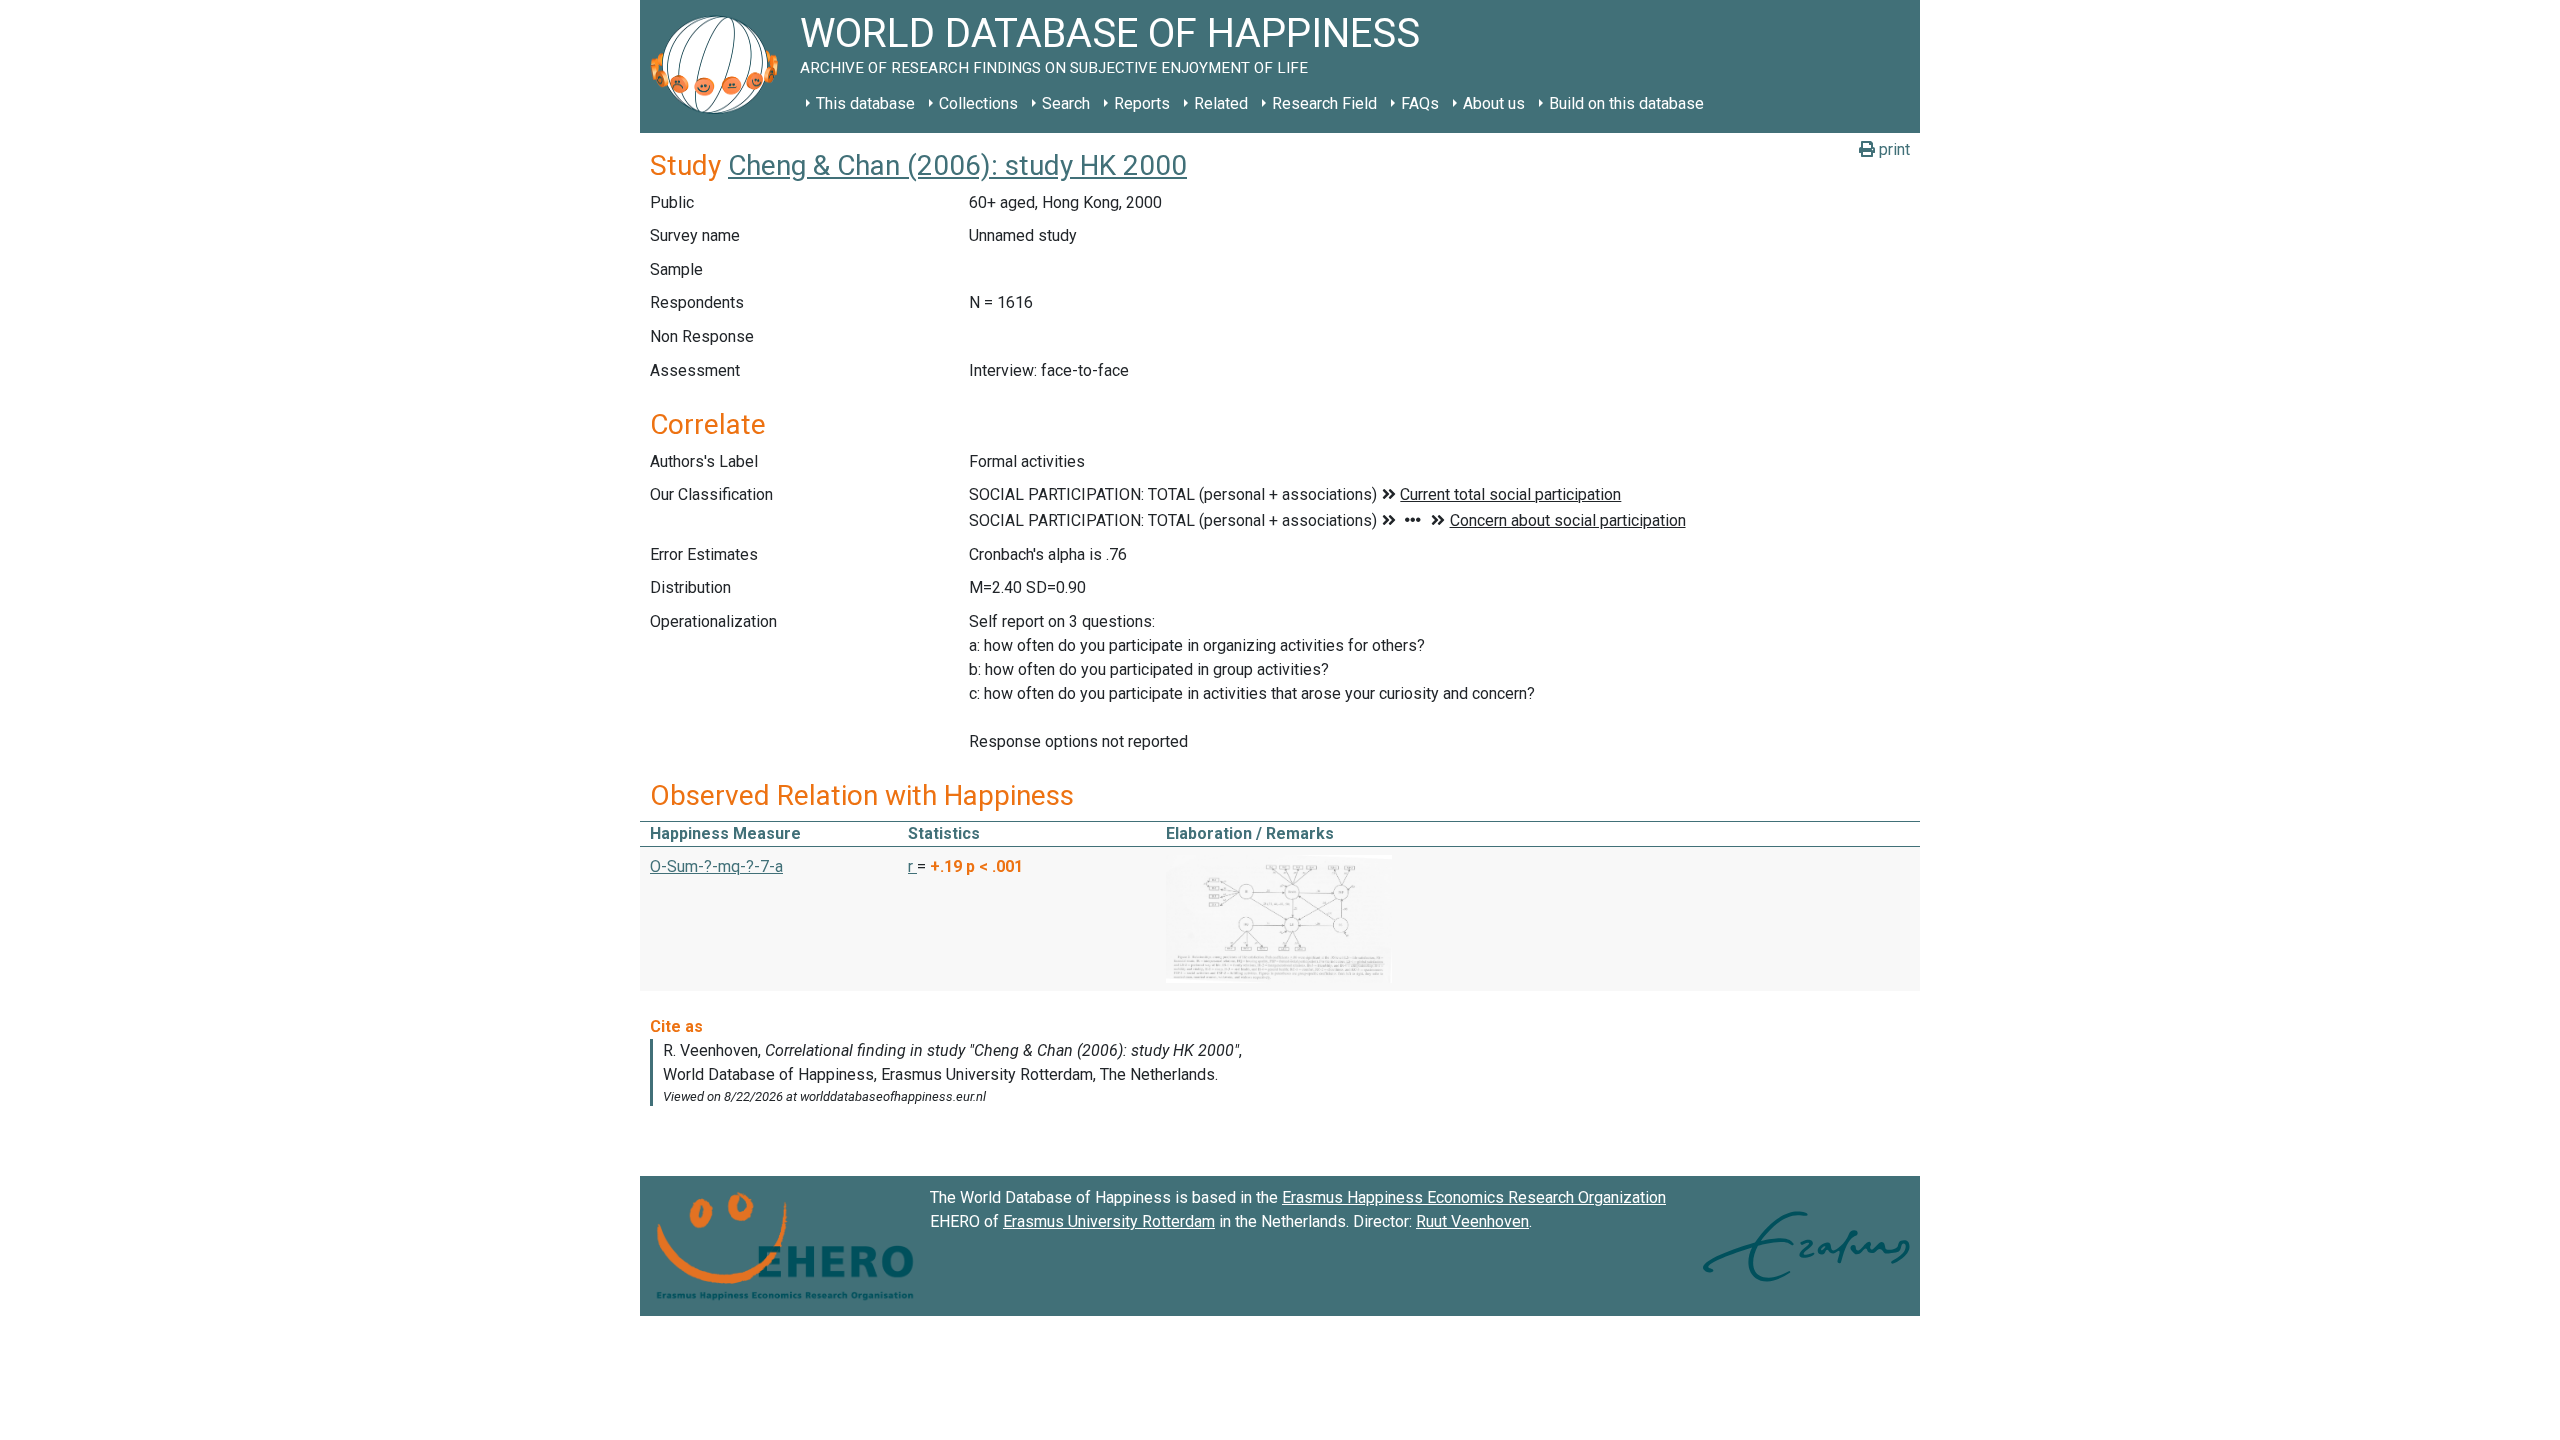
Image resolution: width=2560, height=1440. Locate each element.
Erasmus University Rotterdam (1109, 1221)
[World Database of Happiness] (720, 66)
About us (1494, 103)
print (1892, 149)
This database (865, 103)
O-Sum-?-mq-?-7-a (716, 866)
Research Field (1324, 103)
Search (1066, 103)
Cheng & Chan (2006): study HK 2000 (957, 165)
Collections (978, 103)
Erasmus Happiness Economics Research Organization (1474, 1197)
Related (1221, 103)
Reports (1142, 103)
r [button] (912, 866)
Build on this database (1626, 103)
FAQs (1420, 103)
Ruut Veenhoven (1472, 1221)
